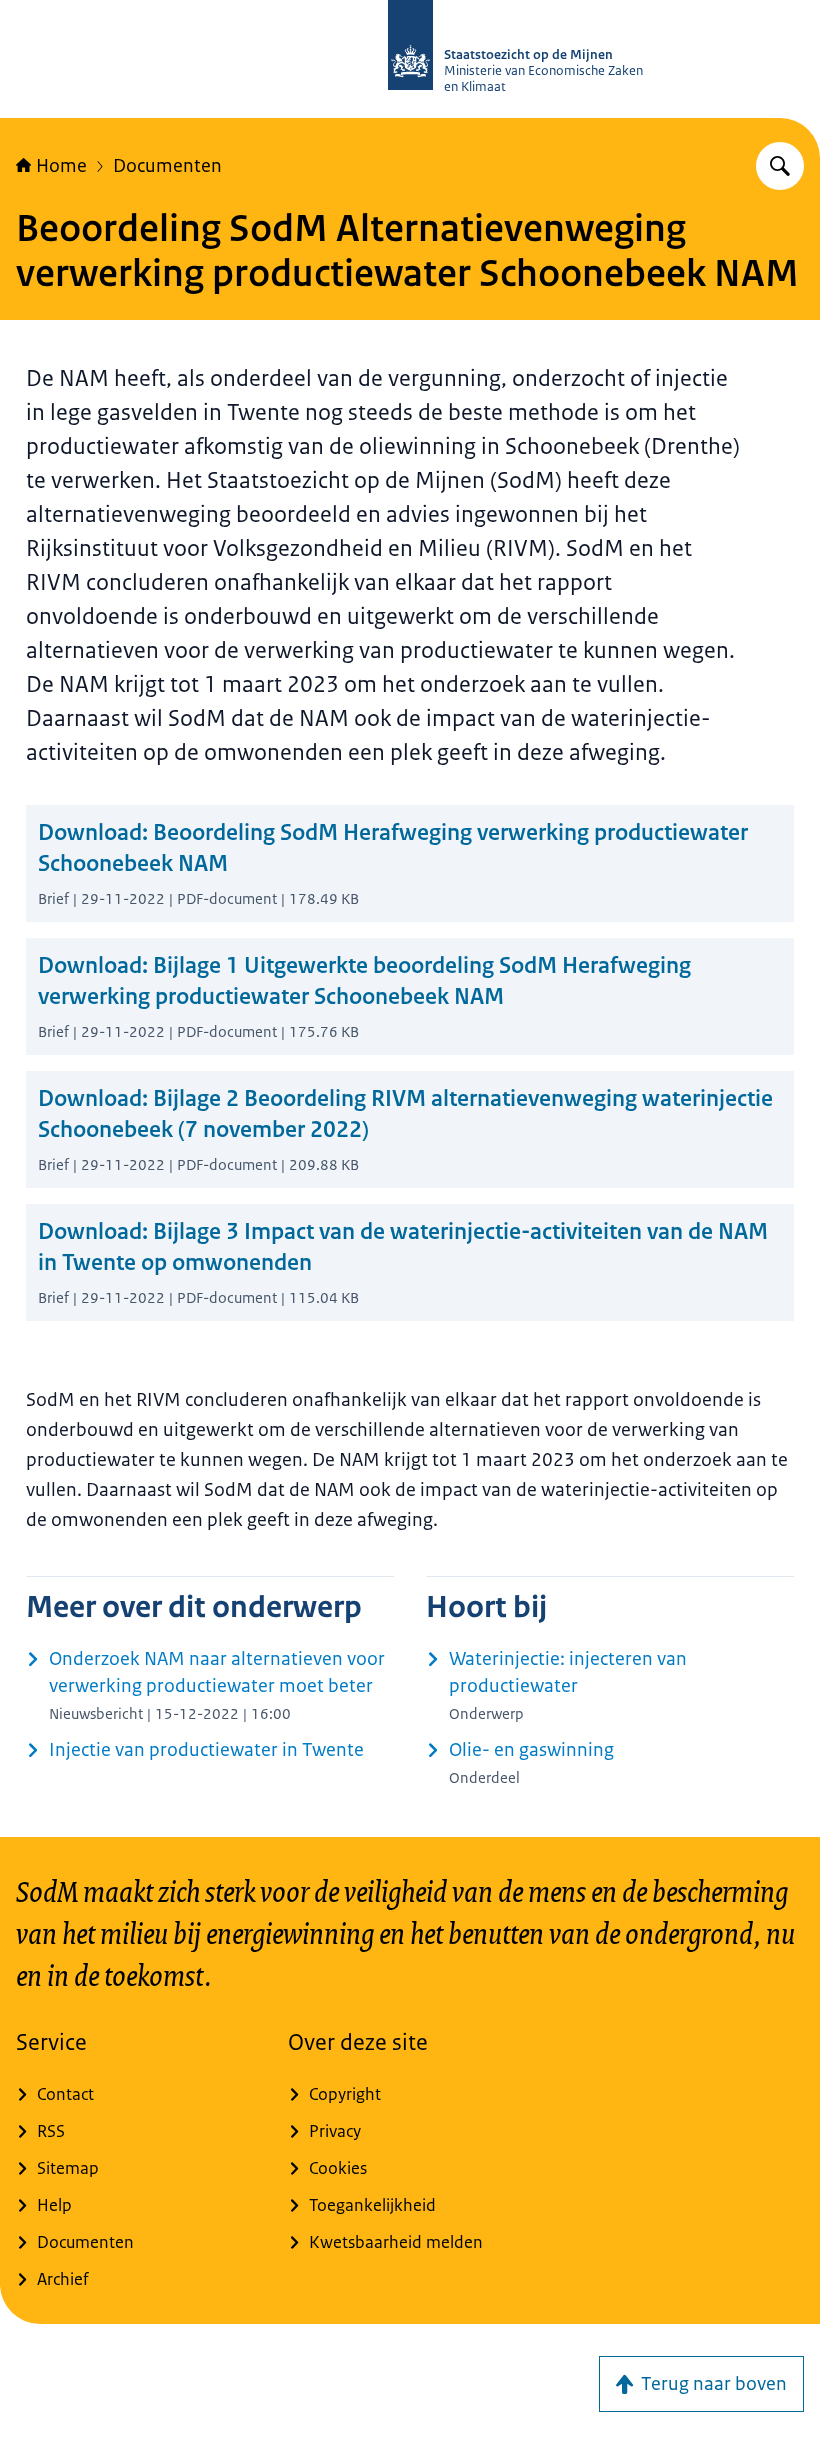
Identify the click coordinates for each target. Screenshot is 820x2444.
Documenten (167, 166)
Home (61, 166)
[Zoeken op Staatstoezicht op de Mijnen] (780, 166)
